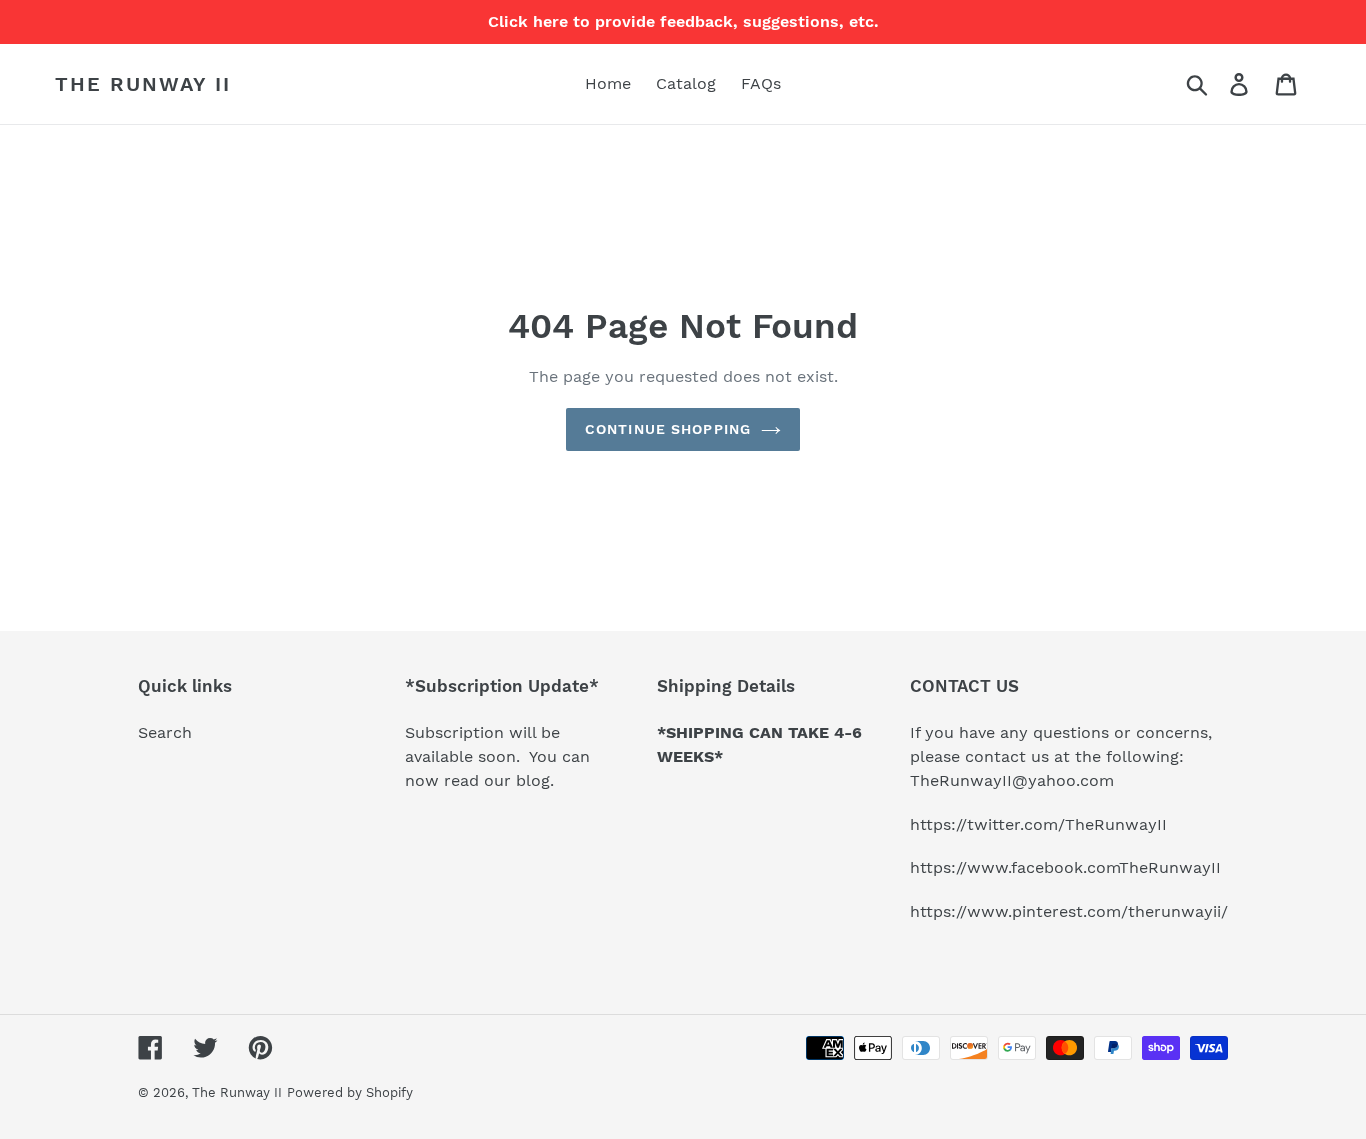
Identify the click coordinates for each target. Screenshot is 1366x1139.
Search (165, 732)
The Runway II (143, 84)
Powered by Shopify (350, 1092)
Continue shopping (668, 429)
